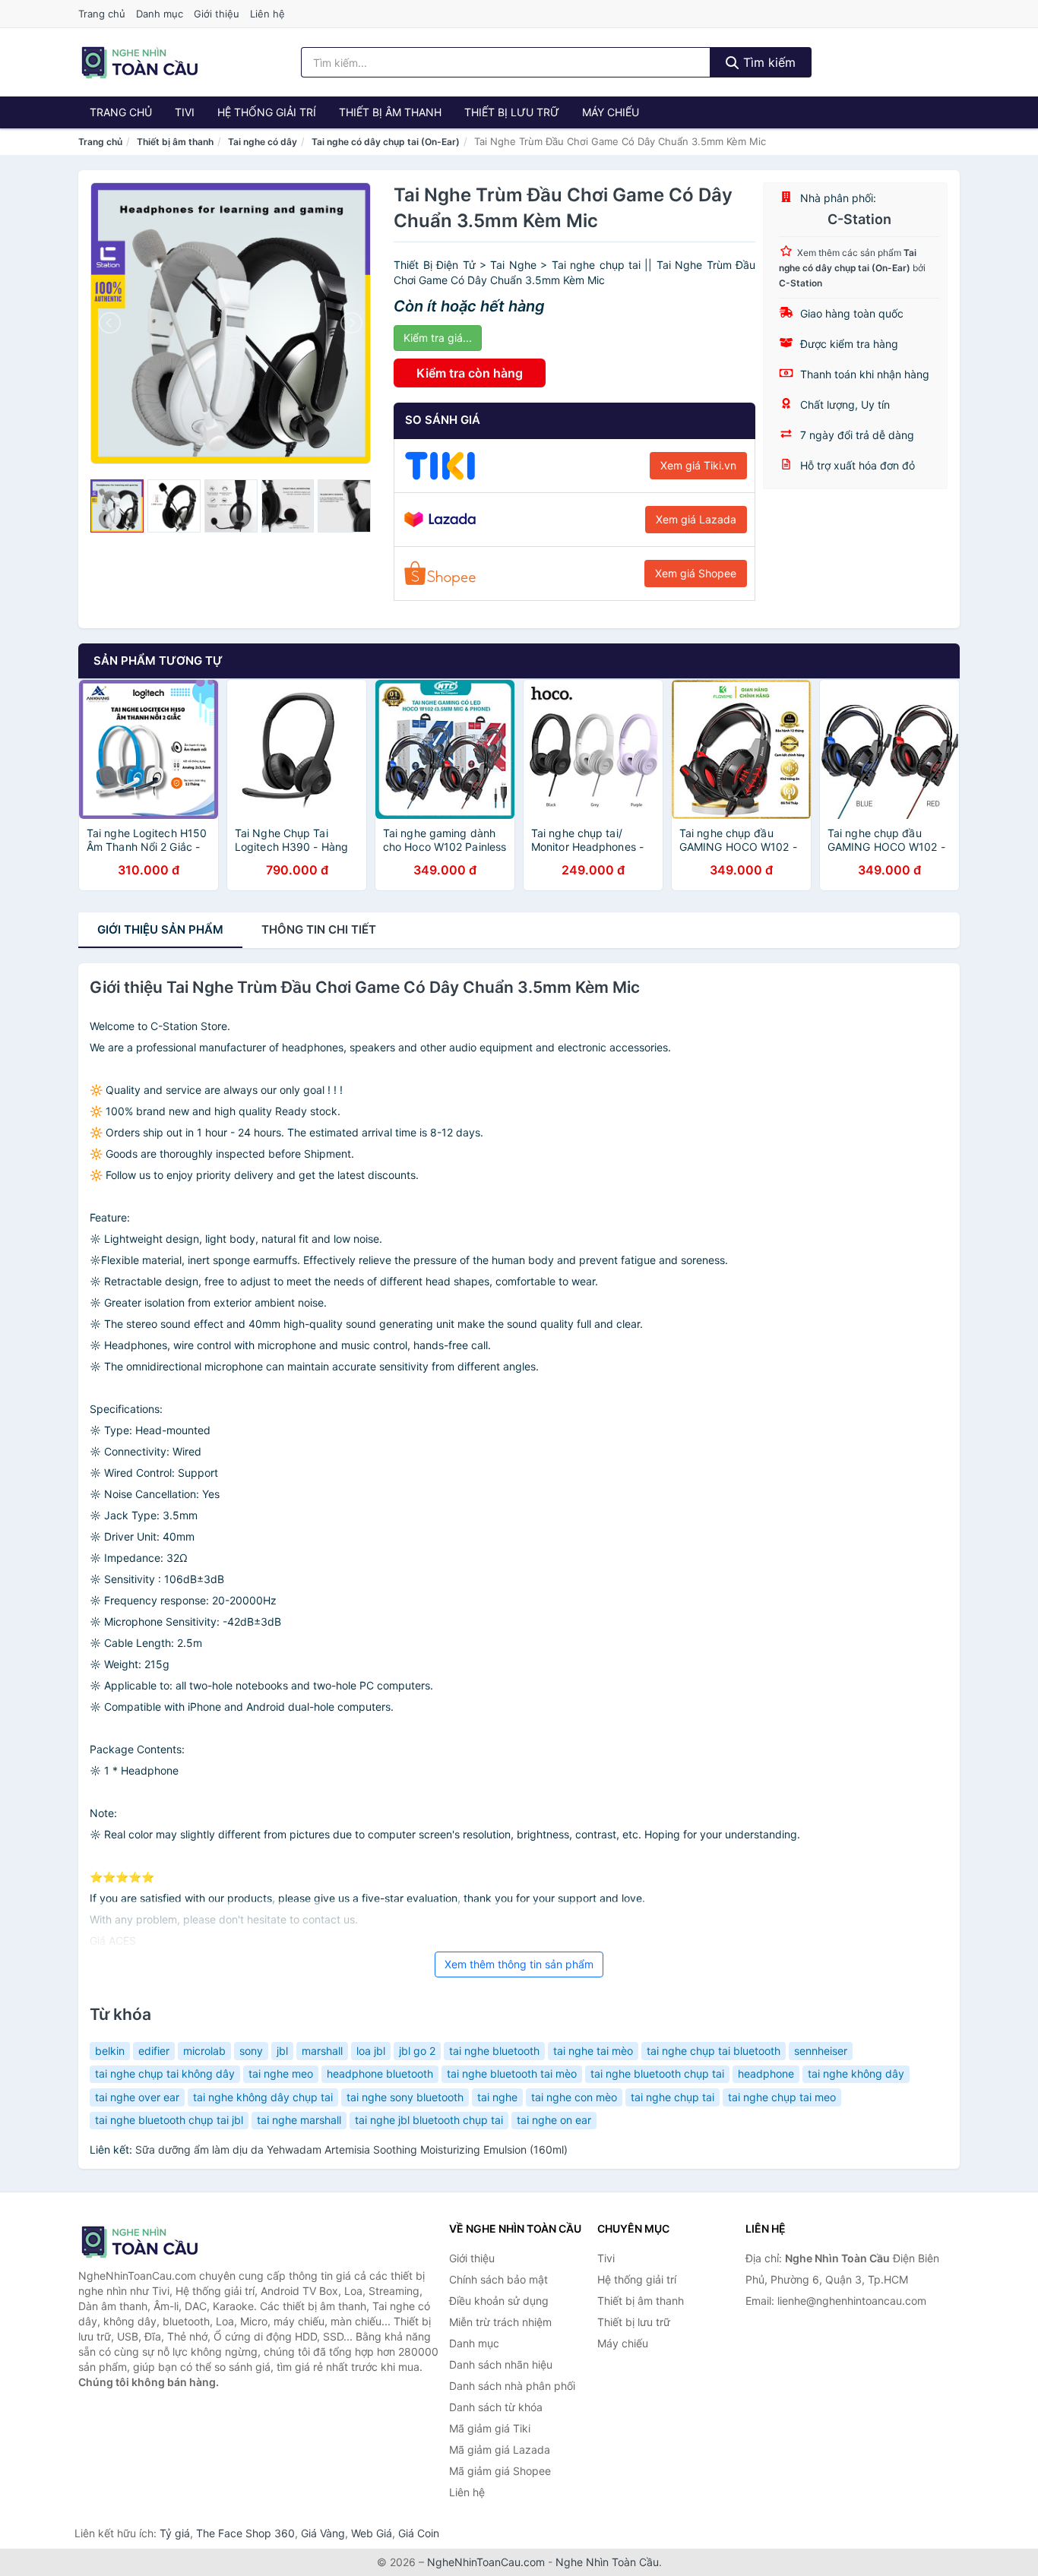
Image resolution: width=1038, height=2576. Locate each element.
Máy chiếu (611, 112)
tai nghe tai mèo (593, 2051)
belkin (110, 2051)
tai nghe (497, 2097)
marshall (322, 2051)
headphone (766, 2073)
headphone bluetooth (380, 2073)
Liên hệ (267, 14)
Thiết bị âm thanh (390, 112)
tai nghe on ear (554, 2120)
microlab (204, 2051)
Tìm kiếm (767, 62)
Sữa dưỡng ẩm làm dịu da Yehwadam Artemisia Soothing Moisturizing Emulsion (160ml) (351, 2149)
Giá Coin (419, 2533)
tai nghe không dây (856, 2073)
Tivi (185, 112)
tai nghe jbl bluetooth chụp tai (429, 2120)
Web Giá (372, 2533)
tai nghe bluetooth (494, 2051)
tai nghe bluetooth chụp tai (657, 2073)
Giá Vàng (323, 2533)
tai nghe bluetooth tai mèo (512, 2073)
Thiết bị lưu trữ (512, 112)
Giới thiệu (217, 14)
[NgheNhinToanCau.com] (139, 62)
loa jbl (371, 2051)
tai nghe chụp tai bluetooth (714, 2051)
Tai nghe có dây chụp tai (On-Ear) (386, 142)
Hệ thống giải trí (267, 112)
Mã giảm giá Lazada (500, 2450)
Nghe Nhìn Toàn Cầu (607, 2562)
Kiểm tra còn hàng (470, 373)
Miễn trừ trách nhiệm (500, 2322)
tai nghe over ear (137, 2097)
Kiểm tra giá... (438, 338)
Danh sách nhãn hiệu (501, 2364)
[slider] (117, 506)
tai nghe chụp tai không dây (165, 2073)
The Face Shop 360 (245, 2533)
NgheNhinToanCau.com (486, 2562)
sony (251, 2051)
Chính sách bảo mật (498, 2279)
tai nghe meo (281, 2073)
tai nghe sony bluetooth (405, 2097)
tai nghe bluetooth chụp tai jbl (169, 2120)
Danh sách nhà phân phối (512, 2386)
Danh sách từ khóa (496, 2407)
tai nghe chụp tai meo (782, 2097)
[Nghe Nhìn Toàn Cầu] (154, 2242)
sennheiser (821, 2051)
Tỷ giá (175, 2533)
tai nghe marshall (299, 2120)
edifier (154, 2051)
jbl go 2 (417, 2051)
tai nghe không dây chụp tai (263, 2097)
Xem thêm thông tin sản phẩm (519, 1964)
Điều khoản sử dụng (499, 2301)
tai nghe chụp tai (672, 2097)
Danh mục (160, 14)
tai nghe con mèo (574, 2097)
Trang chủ (102, 14)
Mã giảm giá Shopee (500, 2471)
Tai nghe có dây (263, 142)
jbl (282, 2051)
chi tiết (319, 929)
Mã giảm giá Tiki (490, 2428)
